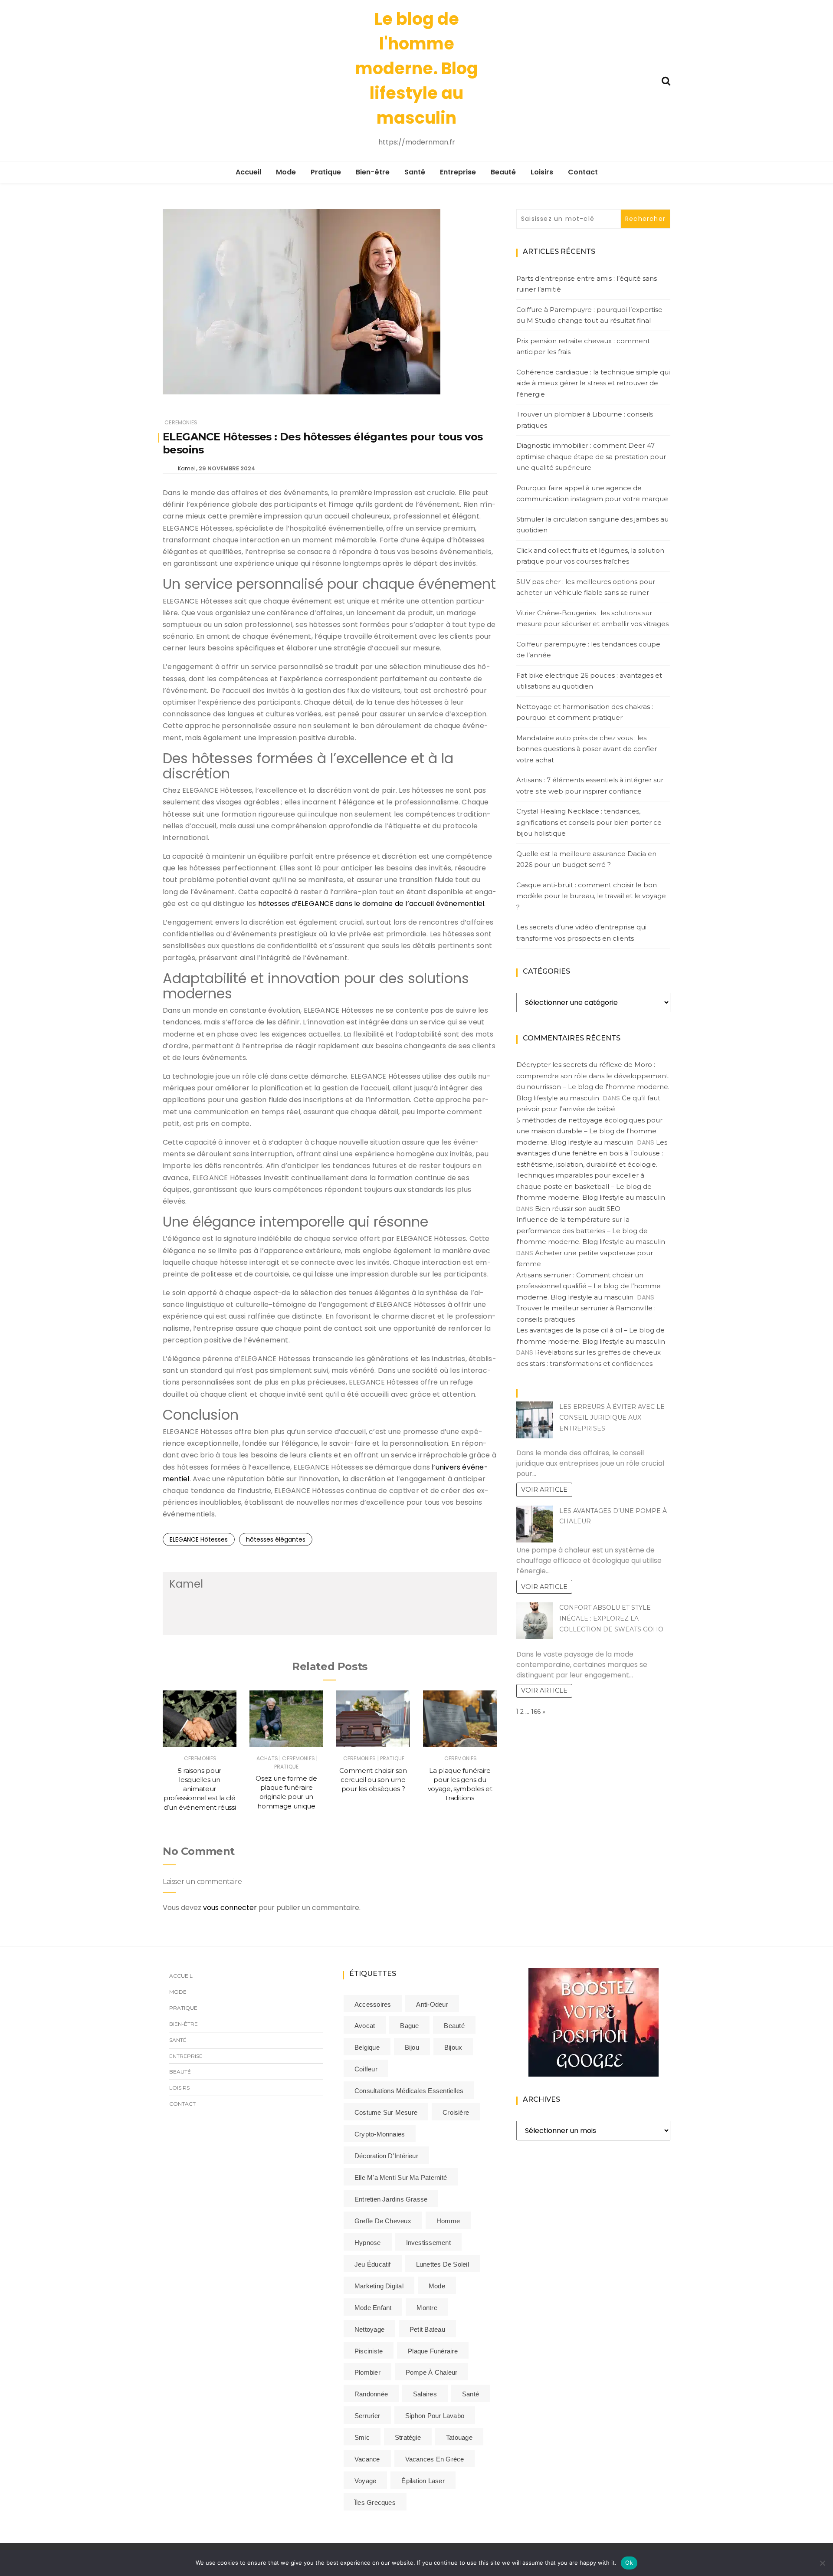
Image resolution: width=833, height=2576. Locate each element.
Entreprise (458, 172)
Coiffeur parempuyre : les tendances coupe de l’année (588, 650)
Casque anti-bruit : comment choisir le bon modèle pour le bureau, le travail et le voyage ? (591, 896)
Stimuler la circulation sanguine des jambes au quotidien (592, 525)
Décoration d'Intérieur (386, 2156)
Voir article (544, 1490)
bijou (412, 2047)
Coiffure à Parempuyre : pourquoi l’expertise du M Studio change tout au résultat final (589, 315)
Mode (286, 172)
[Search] (666, 80)
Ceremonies (181, 422)
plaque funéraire (433, 2351)
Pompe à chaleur (431, 2372)
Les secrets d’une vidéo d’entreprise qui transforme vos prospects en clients (581, 933)
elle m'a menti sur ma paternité (401, 2177)
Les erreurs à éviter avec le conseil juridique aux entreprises (612, 1418)
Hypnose (368, 2243)
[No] (822, 2563)
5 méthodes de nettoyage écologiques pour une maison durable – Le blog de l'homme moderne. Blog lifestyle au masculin (589, 1131)
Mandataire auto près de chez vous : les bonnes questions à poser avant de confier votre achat (587, 749)
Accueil (248, 172)
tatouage (459, 2437)
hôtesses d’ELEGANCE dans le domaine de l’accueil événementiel (371, 904)
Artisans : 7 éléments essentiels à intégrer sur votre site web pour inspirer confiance (590, 786)
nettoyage (369, 2329)
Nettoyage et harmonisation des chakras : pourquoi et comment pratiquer (585, 712)
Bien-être (373, 172)
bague (409, 2026)
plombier (367, 2372)
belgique (367, 2047)
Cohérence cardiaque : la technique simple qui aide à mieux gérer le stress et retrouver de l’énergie (593, 383)
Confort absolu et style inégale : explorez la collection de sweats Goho (611, 1618)
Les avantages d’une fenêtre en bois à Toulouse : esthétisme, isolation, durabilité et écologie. (592, 1153)
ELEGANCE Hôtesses (199, 1539)
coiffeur (366, 2069)
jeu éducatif (373, 2264)
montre (427, 2308)
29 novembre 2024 (227, 468)
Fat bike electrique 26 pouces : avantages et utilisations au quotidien (589, 681)
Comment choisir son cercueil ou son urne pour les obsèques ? (373, 1780)
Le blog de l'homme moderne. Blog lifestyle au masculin (417, 68)
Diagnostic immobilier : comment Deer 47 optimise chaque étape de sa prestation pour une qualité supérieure (591, 456)
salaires (425, 2394)
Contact (583, 172)
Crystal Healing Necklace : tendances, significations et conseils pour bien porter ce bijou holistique (589, 822)
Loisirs (542, 172)
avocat (365, 2026)
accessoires (373, 2004)
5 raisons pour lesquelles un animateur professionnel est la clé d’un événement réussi (200, 1789)
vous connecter (230, 1908)
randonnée (371, 2394)
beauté (454, 2026)
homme (448, 2221)
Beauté (503, 172)
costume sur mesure (386, 2112)
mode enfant (373, 2308)
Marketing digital (379, 2286)
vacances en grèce (435, 2459)
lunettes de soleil (443, 2264)
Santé (415, 172)
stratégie (408, 2437)
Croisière (456, 2112)
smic (362, 2437)
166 (536, 1712)
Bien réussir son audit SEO (578, 1209)
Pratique (326, 172)
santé (471, 2394)
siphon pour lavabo (435, 2416)
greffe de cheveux (383, 2221)
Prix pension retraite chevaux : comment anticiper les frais (583, 346)
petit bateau (427, 2329)
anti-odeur (432, 2004)
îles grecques (375, 2502)
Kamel (186, 468)
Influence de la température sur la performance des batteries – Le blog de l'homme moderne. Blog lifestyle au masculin (591, 1231)
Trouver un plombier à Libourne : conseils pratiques (585, 420)
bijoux (453, 2047)
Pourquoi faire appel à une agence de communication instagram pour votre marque (592, 494)
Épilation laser (423, 2481)
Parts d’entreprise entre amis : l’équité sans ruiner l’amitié (587, 284)
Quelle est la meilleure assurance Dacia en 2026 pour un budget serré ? (586, 859)
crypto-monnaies (380, 2134)
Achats (267, 1758)
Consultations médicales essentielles (409, 2091)
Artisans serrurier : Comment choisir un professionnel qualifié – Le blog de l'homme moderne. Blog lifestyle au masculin (589, 1286)
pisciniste (369, 2351)
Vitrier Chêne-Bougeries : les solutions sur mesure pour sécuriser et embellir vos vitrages (592, 619)
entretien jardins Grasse (391, 2199)
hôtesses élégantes (276, 1539)
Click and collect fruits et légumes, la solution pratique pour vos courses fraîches (590, 556)
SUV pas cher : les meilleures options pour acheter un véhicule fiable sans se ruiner (586, 587)
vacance (367, 2459)
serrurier (367, 2416)
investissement (428, 2243)
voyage (365, 2481)
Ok (629, 2563)
